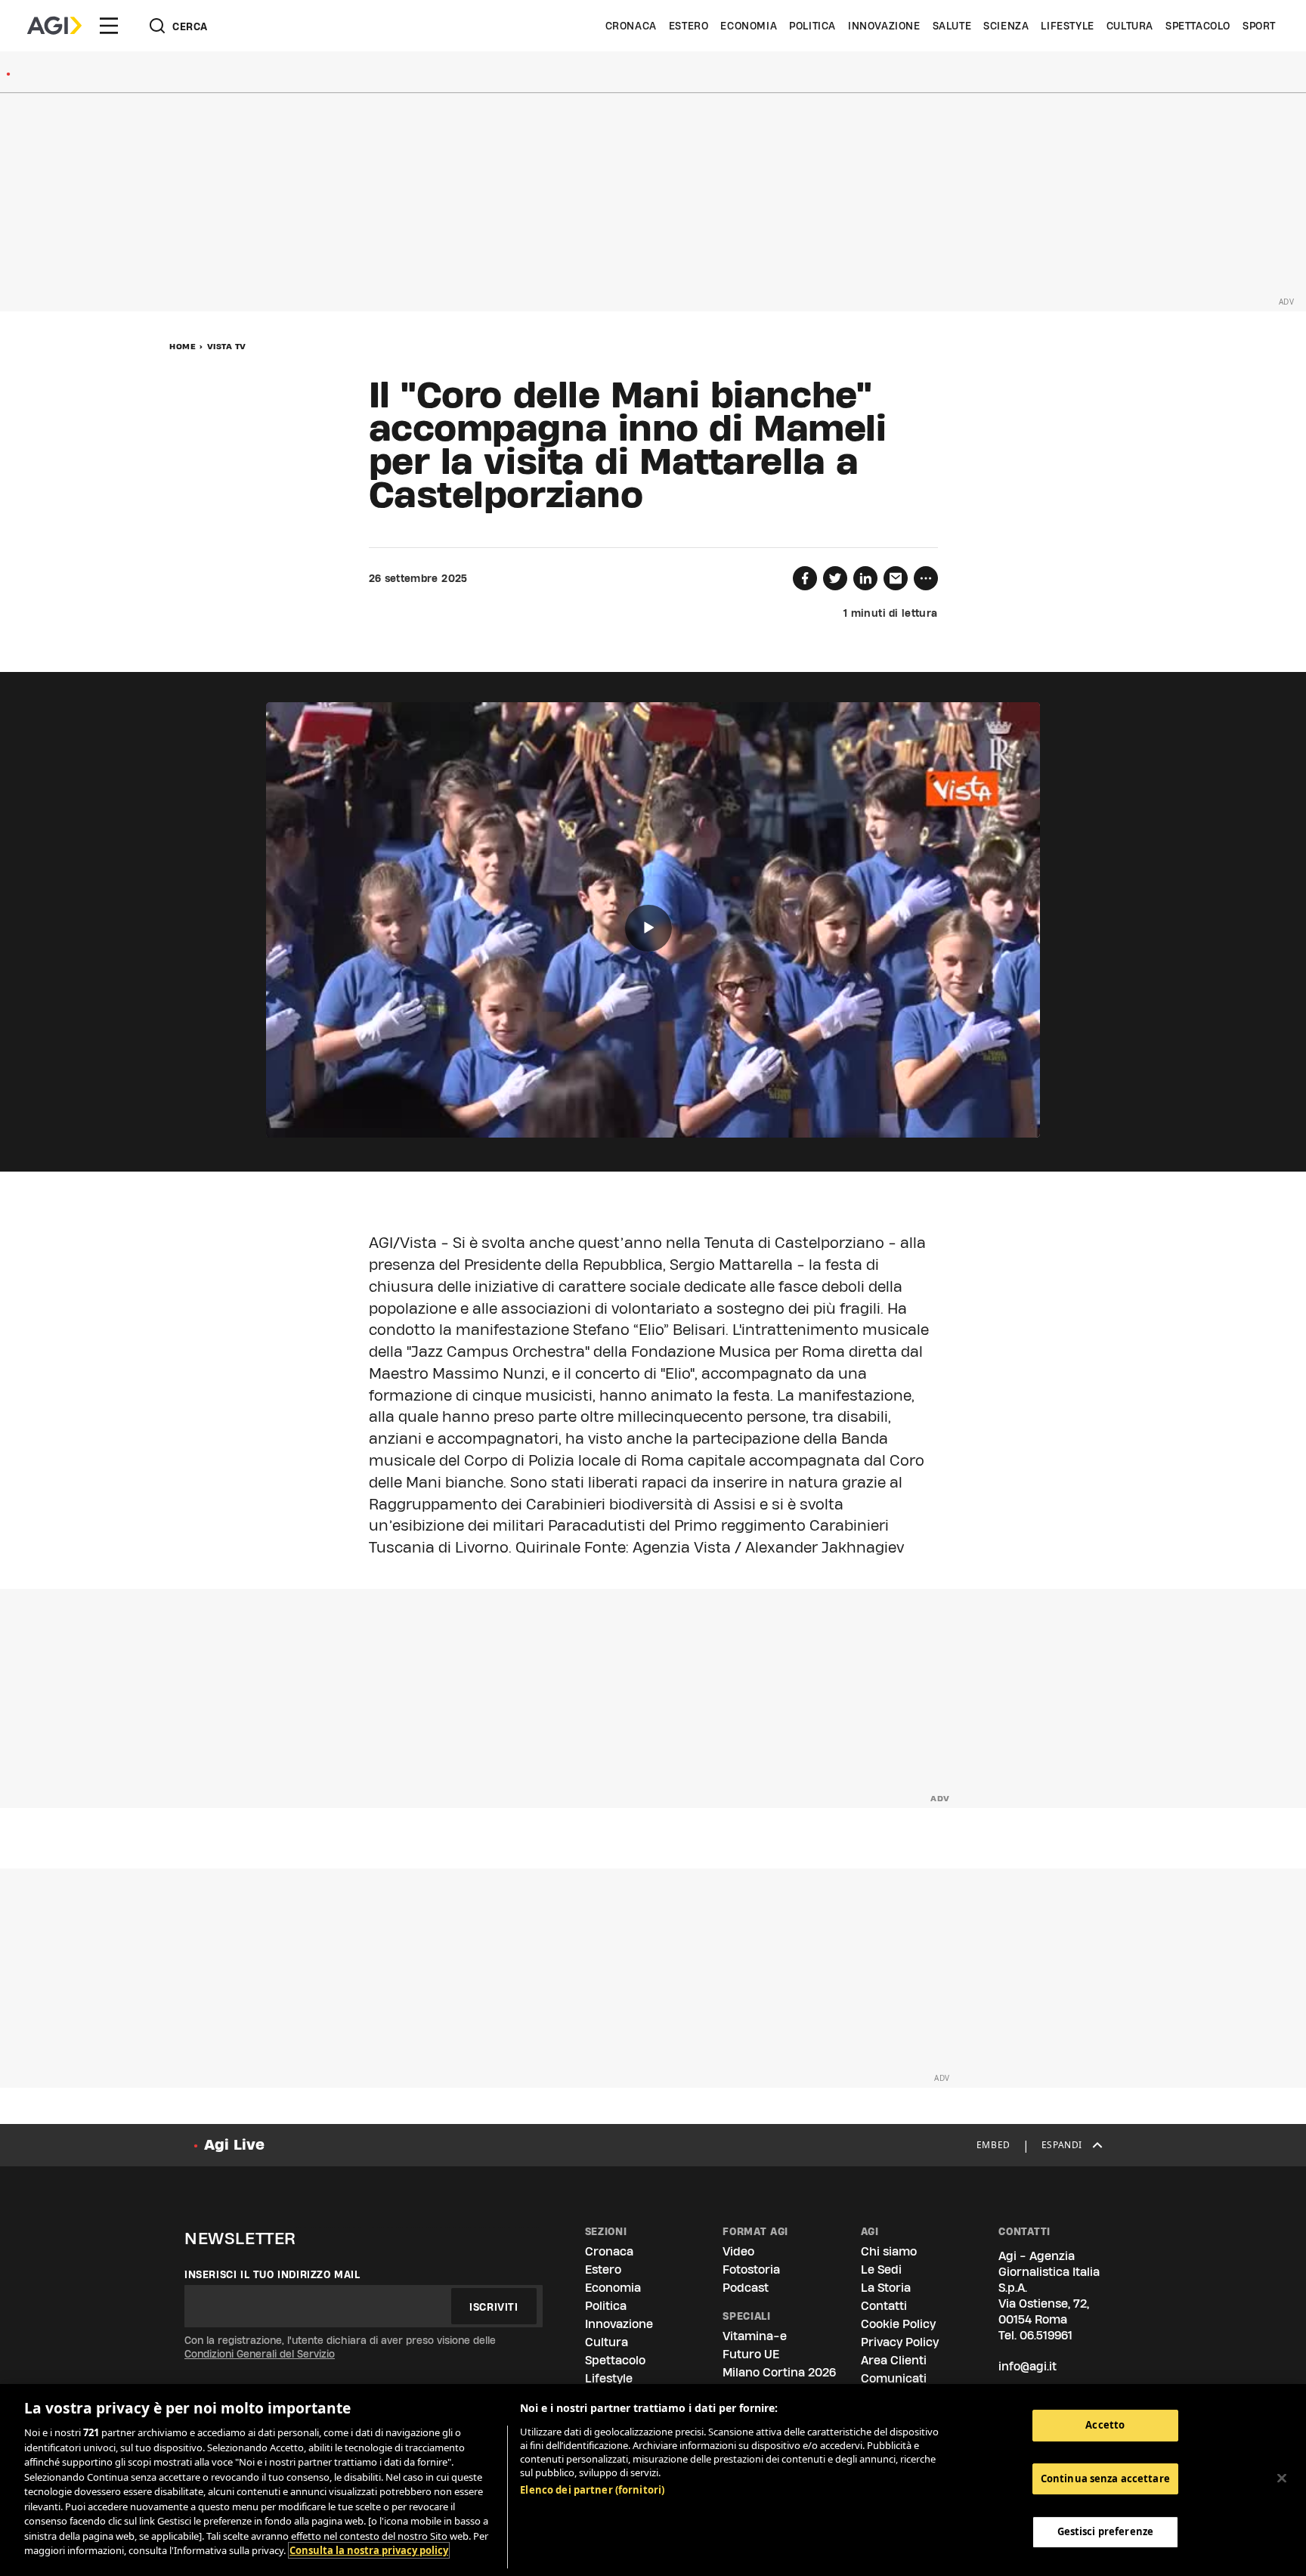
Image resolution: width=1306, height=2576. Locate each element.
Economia (749, 26)
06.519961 (1046, 2335)
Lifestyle (1067, 26)
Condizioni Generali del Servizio (260, 2354)
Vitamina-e (755, 2336)
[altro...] (926, 578)
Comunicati (894, 2378)
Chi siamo (889, 2251)
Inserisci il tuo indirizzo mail (272, 2274)
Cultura (1130, 26)
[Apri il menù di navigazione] (109, 26)
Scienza (1006, 26)
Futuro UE (751, 2354)
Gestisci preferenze (1105, 2532)
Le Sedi (881, 2269)
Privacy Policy (900, 2342)
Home (183, 346)
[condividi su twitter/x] (835, 578)
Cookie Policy (898, 2324)
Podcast (746, 2288)
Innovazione (884, 26)
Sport (1259, 26)
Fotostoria (751, 2269)
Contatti (884, 2306)
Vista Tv (227, 346)
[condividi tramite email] (896, 578)
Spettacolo (1198, 26)
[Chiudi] (1282, 2478)
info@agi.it (1027, 2366)
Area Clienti (894, 2360)
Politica (812, 26)
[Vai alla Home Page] (54, 26)
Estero (689, 26)
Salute (952, 26)
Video (738, 2251)
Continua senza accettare (1105, 2478)
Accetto (1105, 2425)
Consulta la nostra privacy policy (369, 2550)
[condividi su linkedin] (865, 578)
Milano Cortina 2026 (779, 2372)
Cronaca (631, 26)
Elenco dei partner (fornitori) (592, 2490)
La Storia (886, 2288)
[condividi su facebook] (805, 578)
